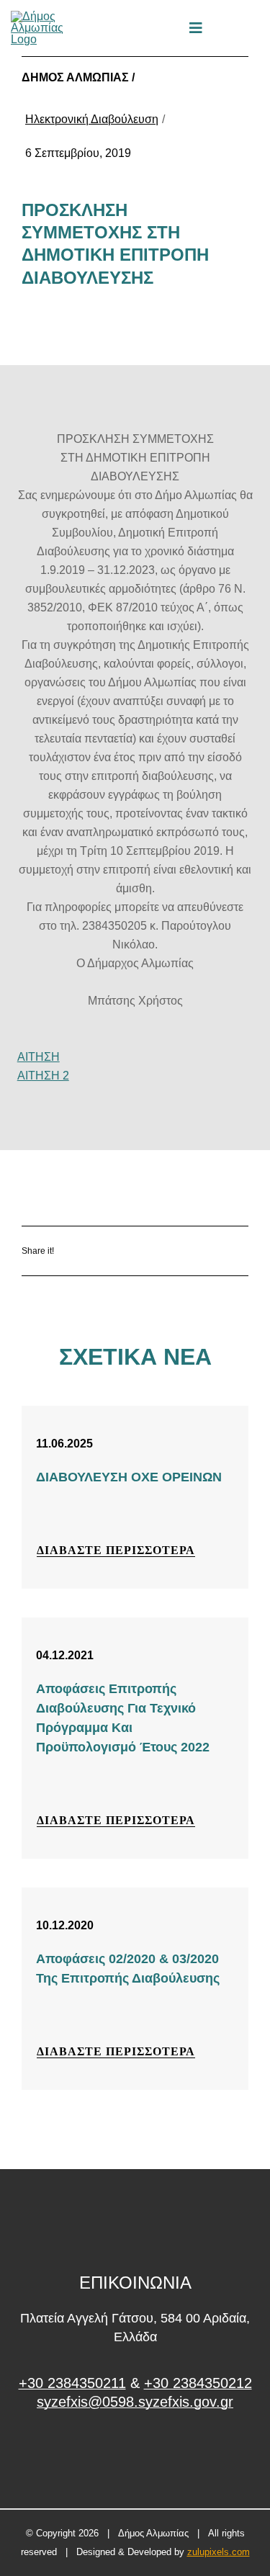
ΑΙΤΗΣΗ (39, 1057)
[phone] (254, 28)
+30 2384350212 (198, 2383)
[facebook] (135, 2456)
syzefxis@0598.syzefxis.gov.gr (135, 2402)
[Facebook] (112, 1251)
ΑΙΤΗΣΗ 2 (43, 1076)
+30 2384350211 (72, 2383)
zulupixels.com (219, 2552)
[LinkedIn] (197, 1251)
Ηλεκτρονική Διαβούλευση (92, 119)
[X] (154, 1251)
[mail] (230, 28)
